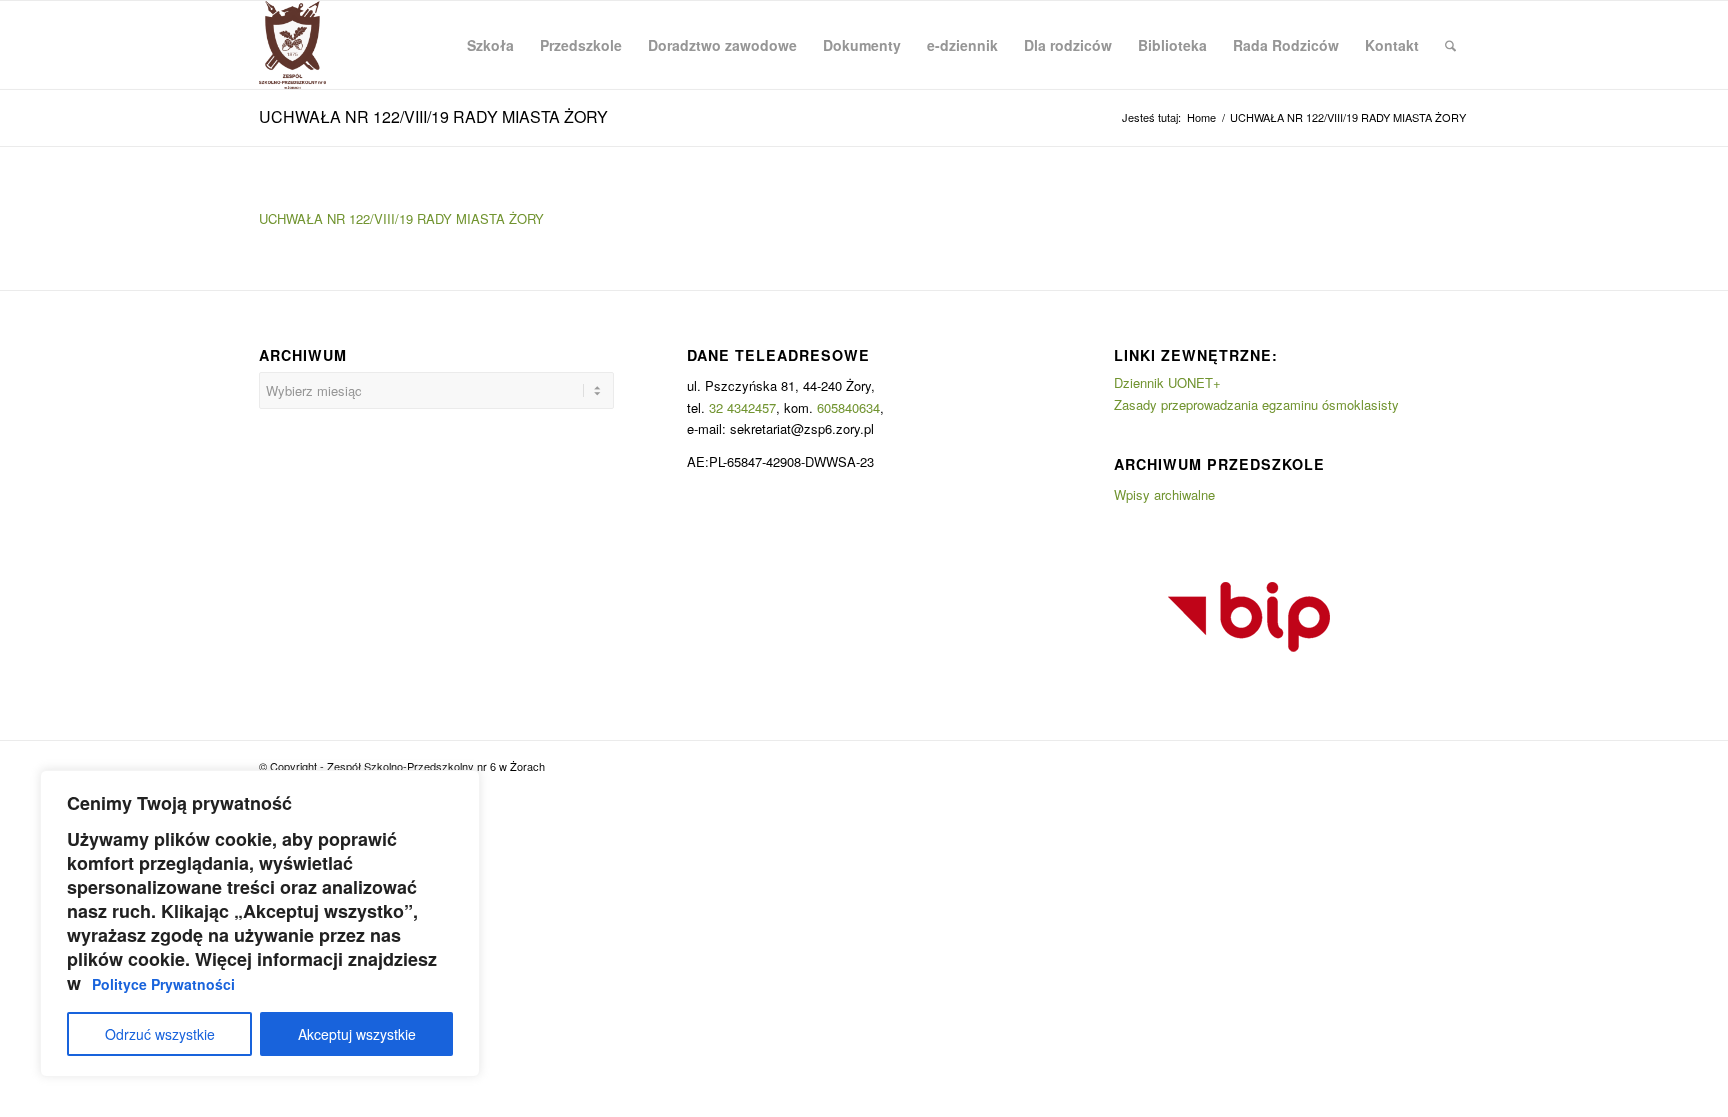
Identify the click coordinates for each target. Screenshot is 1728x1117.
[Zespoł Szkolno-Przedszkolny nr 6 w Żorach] (292, 45)
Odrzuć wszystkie (160, 1034)
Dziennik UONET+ (1167, 382)
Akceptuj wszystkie (357, 1034)
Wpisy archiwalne (1164, 494)
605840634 (848, 407)
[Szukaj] (1450, 45)
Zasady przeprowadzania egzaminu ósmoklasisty (1256, 404)
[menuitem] (490, 45)
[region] (260, 923)
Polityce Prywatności (163, 984)
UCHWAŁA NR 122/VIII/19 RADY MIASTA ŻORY (433, 116)
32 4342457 (742, 407)
